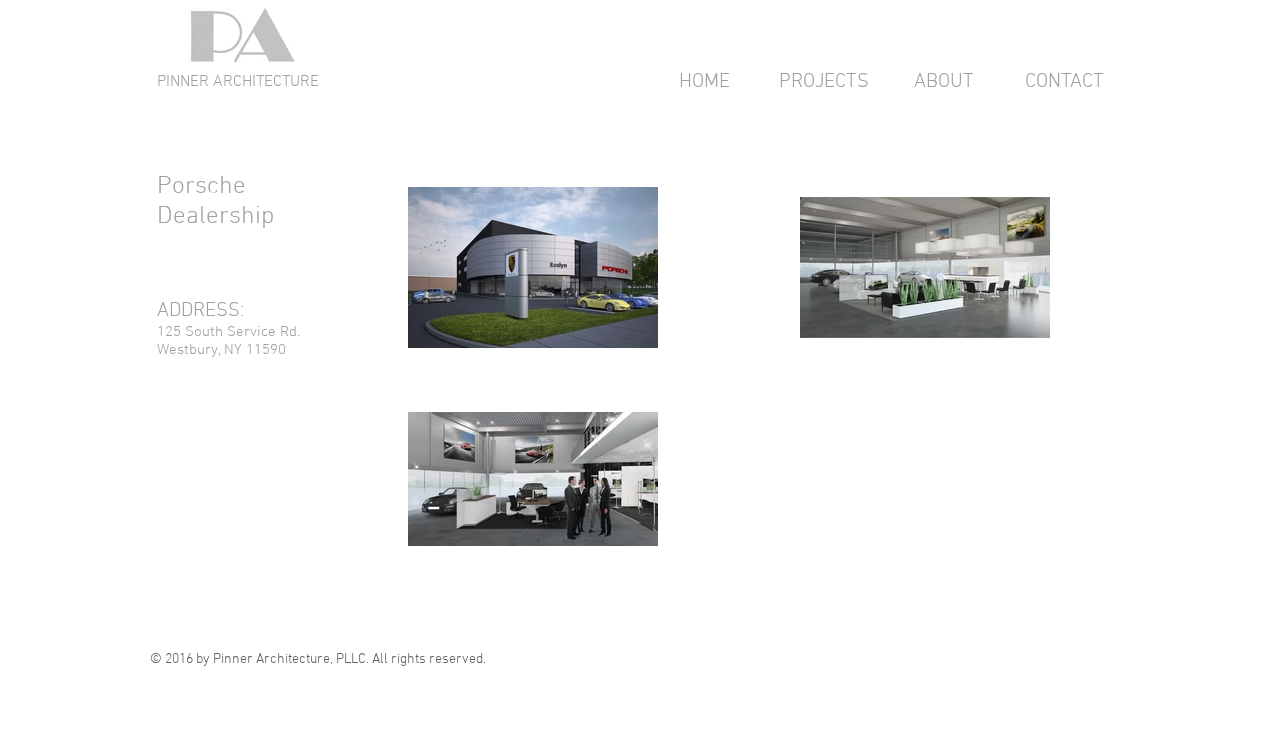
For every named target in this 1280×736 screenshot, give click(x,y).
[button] (824, 82)
